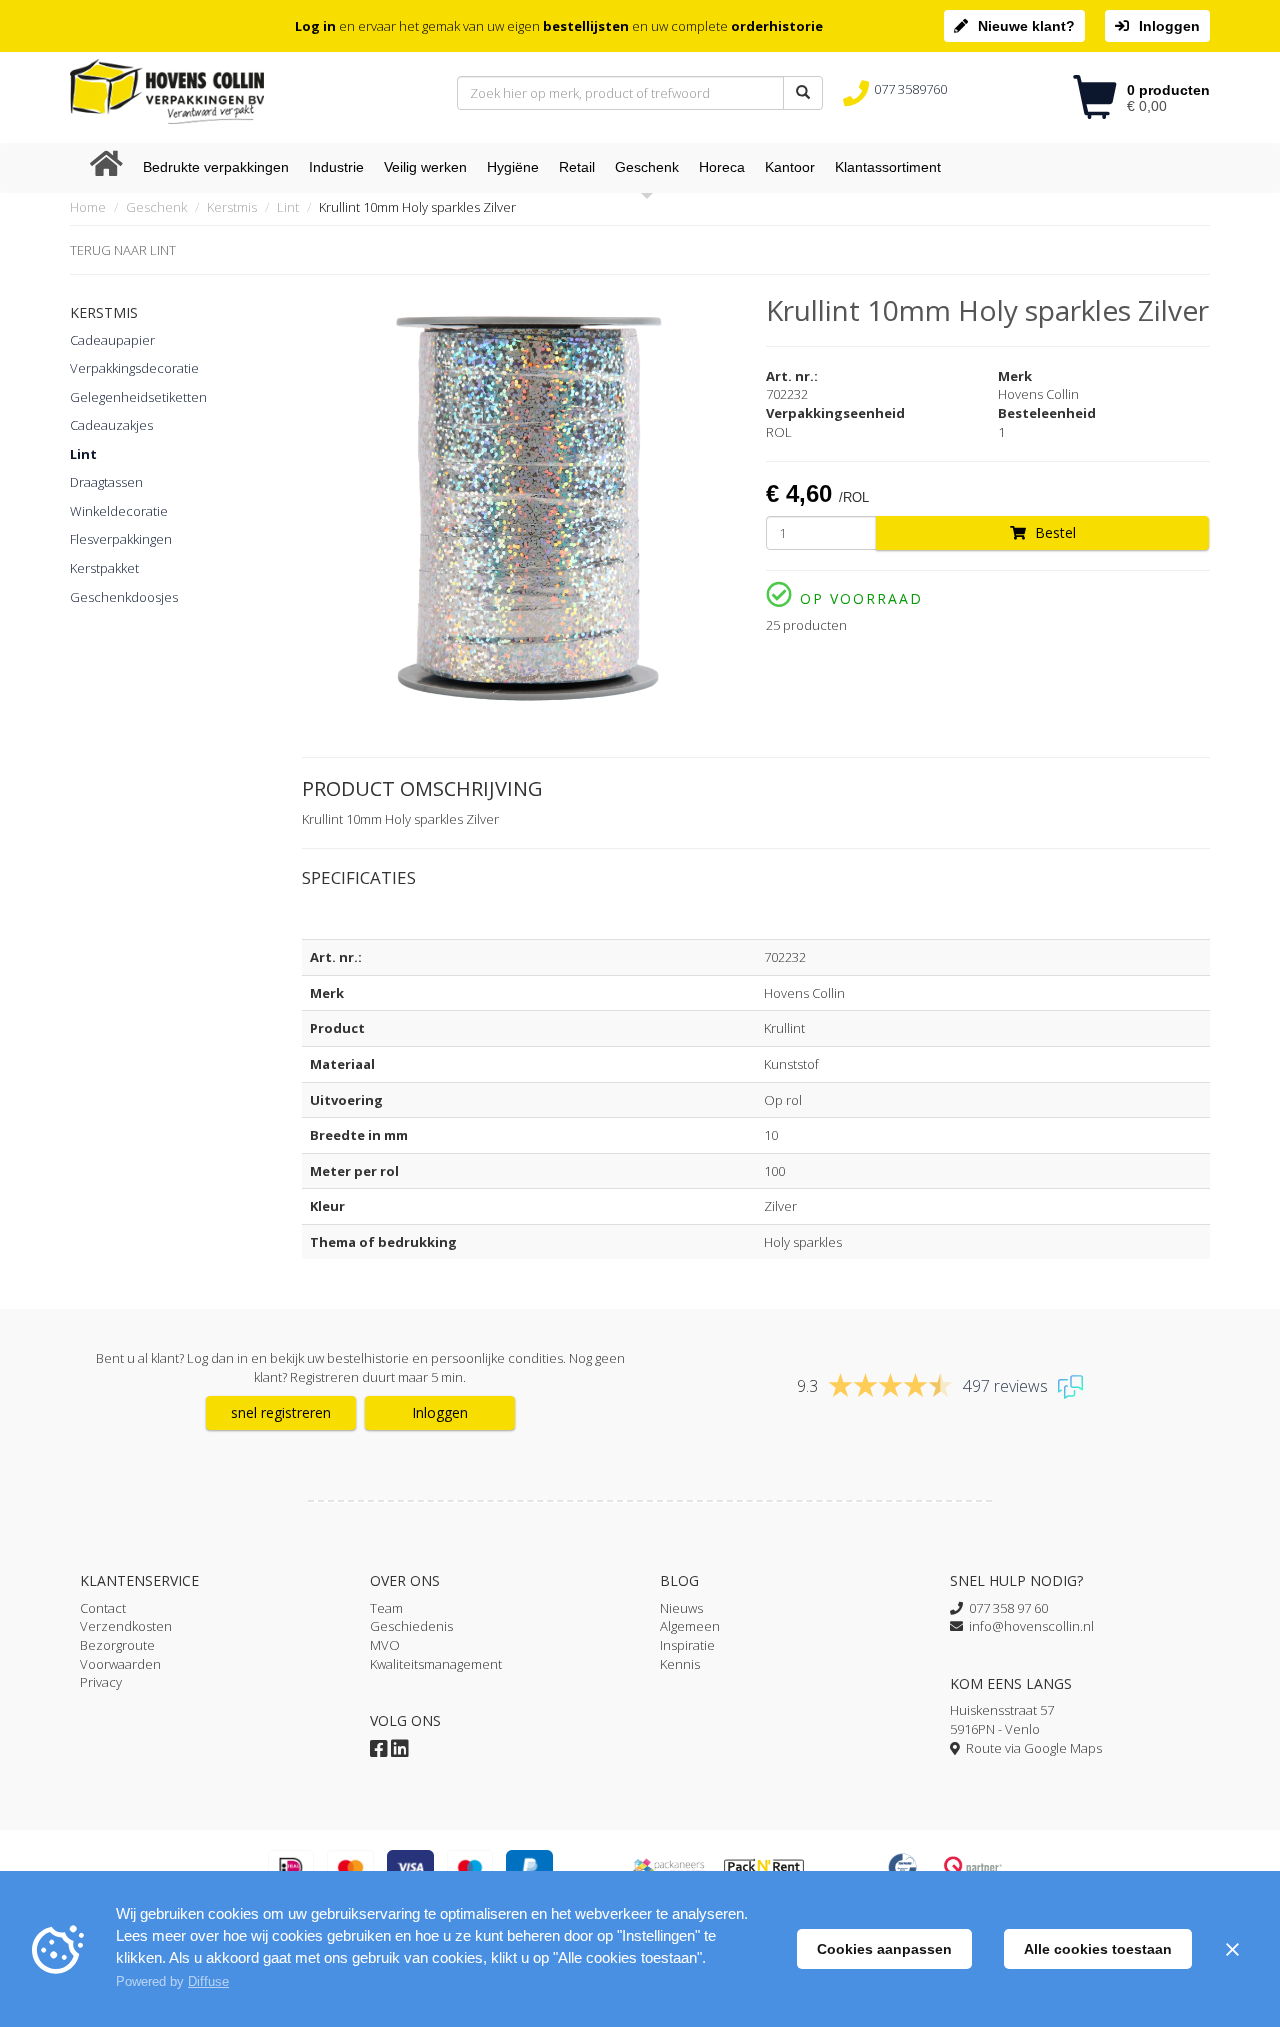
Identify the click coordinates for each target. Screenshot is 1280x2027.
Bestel (1053, 532)
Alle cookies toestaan (1098, 1949)
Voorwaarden (120, 1664)
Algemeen (690, 1626)
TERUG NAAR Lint (123, 250)
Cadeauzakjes (111, 425)
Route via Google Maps (1031, 1748)
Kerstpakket (104, 568)
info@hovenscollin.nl (1028, 1626)
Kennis (680, 1664)
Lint (288, 207)
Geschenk (647, 167)
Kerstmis (232, 207)
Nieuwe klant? (1026, 26)
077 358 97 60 (1005, 1608)
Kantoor (790, 167)
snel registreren (281, 1412)
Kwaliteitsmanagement (436, 1664)
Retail (577, 167)
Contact (103, 1608)
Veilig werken (425, 167)
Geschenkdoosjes (124, 597)
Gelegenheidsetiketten (138, 397)
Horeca (722, 167)
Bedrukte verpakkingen (216, 167)
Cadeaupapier (112, 340)
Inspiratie (687, 1645)
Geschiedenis (411, 1626)
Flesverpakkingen (121, 539)
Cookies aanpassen (884, 1949)
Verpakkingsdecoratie (134, 368)
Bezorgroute (117, 1645)
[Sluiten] (1232, 1949)
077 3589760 (910, 89)
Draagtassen (106, 482)
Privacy (101, 1682)
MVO (385, 1645)
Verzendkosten (126, 1626)
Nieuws (681, 1608)
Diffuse (208, 1981)
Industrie (336, 167)
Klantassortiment (888, 167)
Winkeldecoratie (119, 511)
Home (88, 207)
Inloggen (1169, 26)
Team (386, 1608)
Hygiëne (513, 167)
